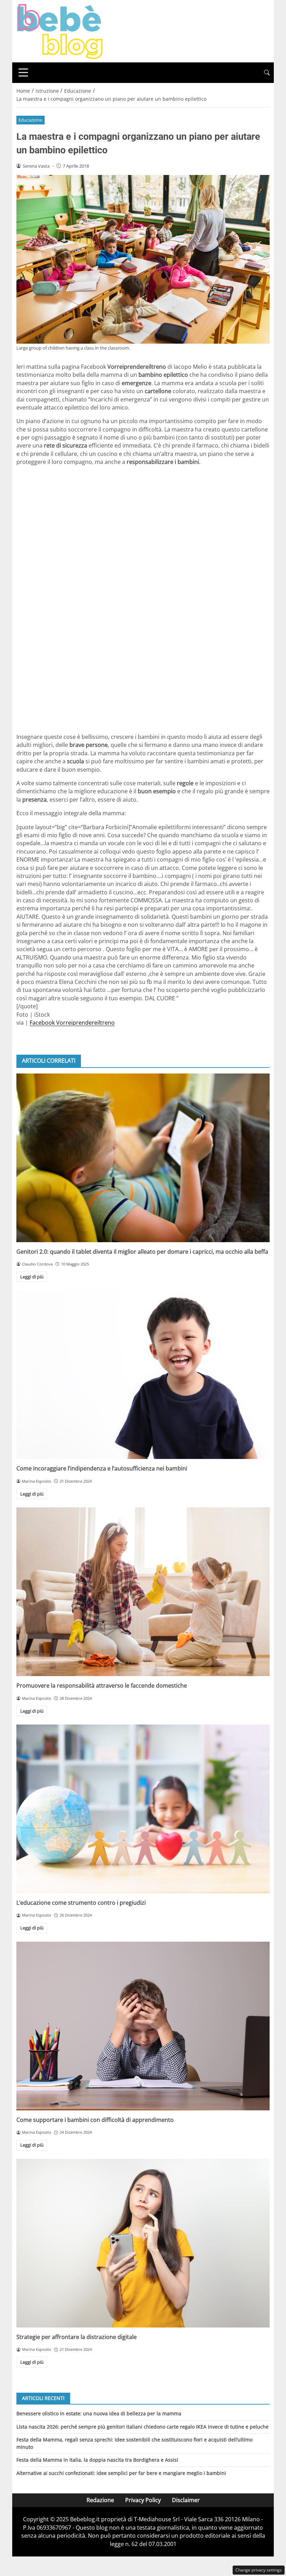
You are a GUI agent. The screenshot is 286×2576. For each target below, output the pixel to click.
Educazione (30, 120)
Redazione (100, 2500)
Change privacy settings (259, 2570)
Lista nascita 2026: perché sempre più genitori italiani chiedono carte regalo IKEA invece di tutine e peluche (142, 2427)
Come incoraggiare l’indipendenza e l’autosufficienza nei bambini (102, 1468)
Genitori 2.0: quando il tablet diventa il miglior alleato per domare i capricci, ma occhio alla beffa (142, 1252)
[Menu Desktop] (23, 72)
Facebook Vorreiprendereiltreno (72, 1023)
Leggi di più (32, 1277)
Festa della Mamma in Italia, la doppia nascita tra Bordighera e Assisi (97, 2460)
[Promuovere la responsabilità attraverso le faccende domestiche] (143, 1592)
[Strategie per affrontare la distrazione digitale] (143, 2243)
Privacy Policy (143, 2500)
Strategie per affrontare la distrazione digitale (77, 2337)
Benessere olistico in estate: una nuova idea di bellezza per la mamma (99, 2413)
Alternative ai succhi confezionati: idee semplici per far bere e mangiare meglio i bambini (121, 2473)
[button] (267, 73)
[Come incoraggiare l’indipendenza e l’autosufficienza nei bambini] (143, 1375)
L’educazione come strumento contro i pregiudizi (81, 1903)
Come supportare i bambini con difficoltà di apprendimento (95, 2120)
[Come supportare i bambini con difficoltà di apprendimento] (143, 2026)
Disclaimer (186, 2500)
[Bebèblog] (60, 31)
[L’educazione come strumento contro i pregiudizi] (143, 1809)
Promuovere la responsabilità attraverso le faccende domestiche (102, 1686)
